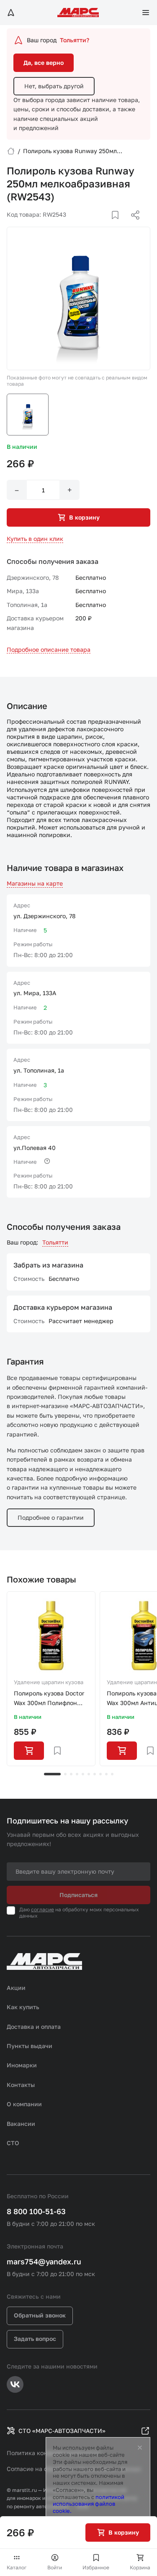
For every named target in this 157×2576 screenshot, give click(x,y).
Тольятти (55, 1242)
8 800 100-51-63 (36, 2211)
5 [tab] (83, 1774)
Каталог (17, 2567)
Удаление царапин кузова (49, 1682)
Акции (16, 1988)
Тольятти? (75, 40)
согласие (42, 1909)
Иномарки (22, 2065)
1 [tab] (52, 1774)
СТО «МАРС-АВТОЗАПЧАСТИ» (62, 2431)
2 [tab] (65, 1774)
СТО (13, 2143)
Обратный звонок (40, 2315)
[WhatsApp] (132, 225)
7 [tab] (95, 1774)
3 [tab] (71, 1774)
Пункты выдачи (30, 2046)
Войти (55, 2567)
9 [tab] (106, 1774)
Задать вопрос (35, 2339)
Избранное (96, 2567)
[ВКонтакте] (106, 225)
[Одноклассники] (119, 225)
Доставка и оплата (34, 2027)
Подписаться (78, 1895)
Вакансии (21, 2124)
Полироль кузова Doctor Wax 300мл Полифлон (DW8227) (49, 1699)
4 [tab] (77, 1774)
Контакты (21, 2085)
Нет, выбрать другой (54, 86)
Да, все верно (44, 63)
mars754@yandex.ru (44, 2261)
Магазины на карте (35, 883)
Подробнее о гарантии (51, 1517)
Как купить (23, 2007)
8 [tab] (100, 1774)
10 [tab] (112, 1774)
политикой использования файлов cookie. (89, 2504)
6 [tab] (89, 1774)
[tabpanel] (51, 1679)
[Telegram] (92, 225)
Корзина (140, 2567)
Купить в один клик (35, 539)
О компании (24, 2104)
